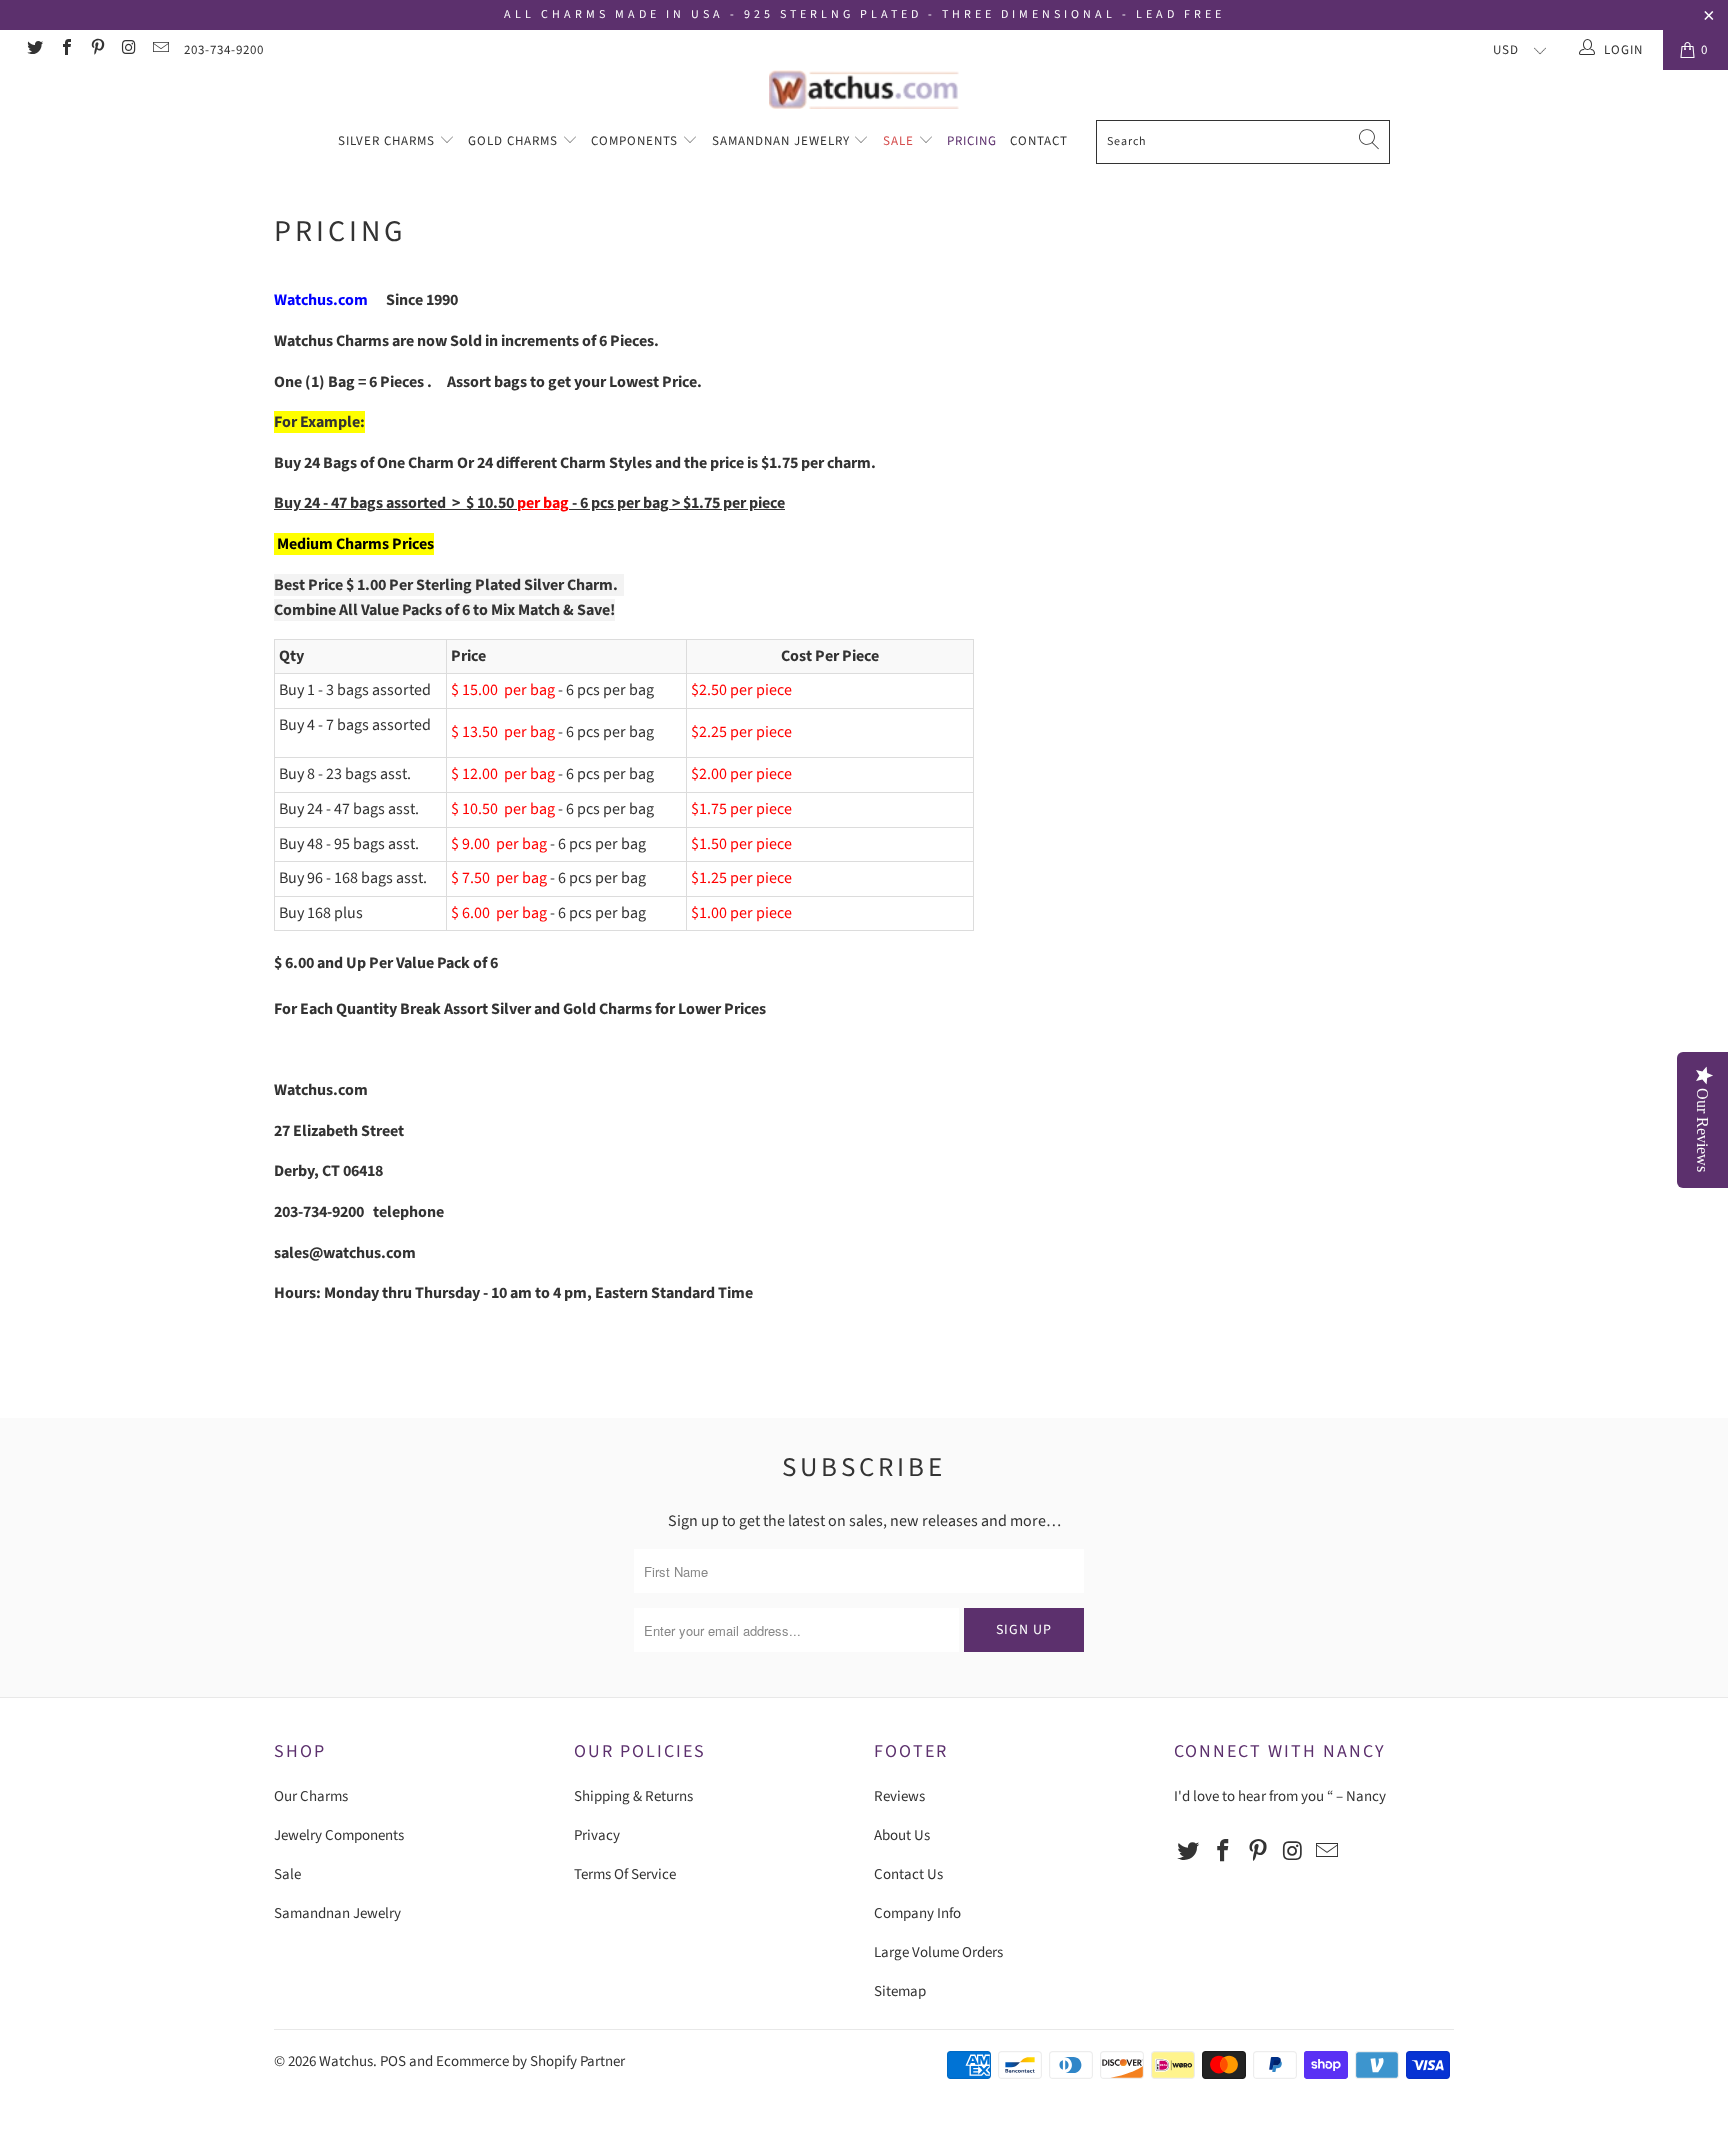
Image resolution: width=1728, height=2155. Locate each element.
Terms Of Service (625, 1874)
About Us (902, 1835)
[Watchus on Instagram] (128, 50)
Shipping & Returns (633, 1796)
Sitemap (900, 1991)
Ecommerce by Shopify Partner (530, 2061)
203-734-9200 (224, 50)
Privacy (597, 1835)
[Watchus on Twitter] (34, 50)
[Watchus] (864, 89)
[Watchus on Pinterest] (97, 50)
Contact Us (908, 1874)
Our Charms (311, 1796)
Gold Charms (515, 141)
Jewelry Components (339, 1835)
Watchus (346, 2061)
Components (636, 141)
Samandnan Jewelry (783, 141)
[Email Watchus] (160, 50)
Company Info (917, 1913)
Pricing (972, 141)
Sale (900, 141)
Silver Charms (388, 141)
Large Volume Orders (938, 1952)
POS (393, 2061)
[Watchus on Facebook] (65, 50)
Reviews (899, 1796)
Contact (1039, 141)
